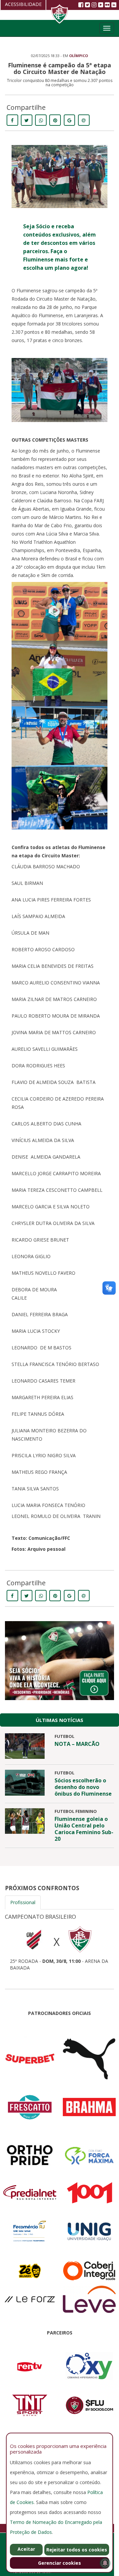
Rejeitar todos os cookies (77, 2550)
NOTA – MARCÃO (77, 1744)
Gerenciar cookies (59, 2563)
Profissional (23, 1902)
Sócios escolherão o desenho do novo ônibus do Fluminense (83, 1787)
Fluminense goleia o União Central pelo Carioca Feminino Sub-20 (84, 1829)
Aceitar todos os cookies (26, 2551)
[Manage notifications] (105, 2563)
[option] (59, 1940)
